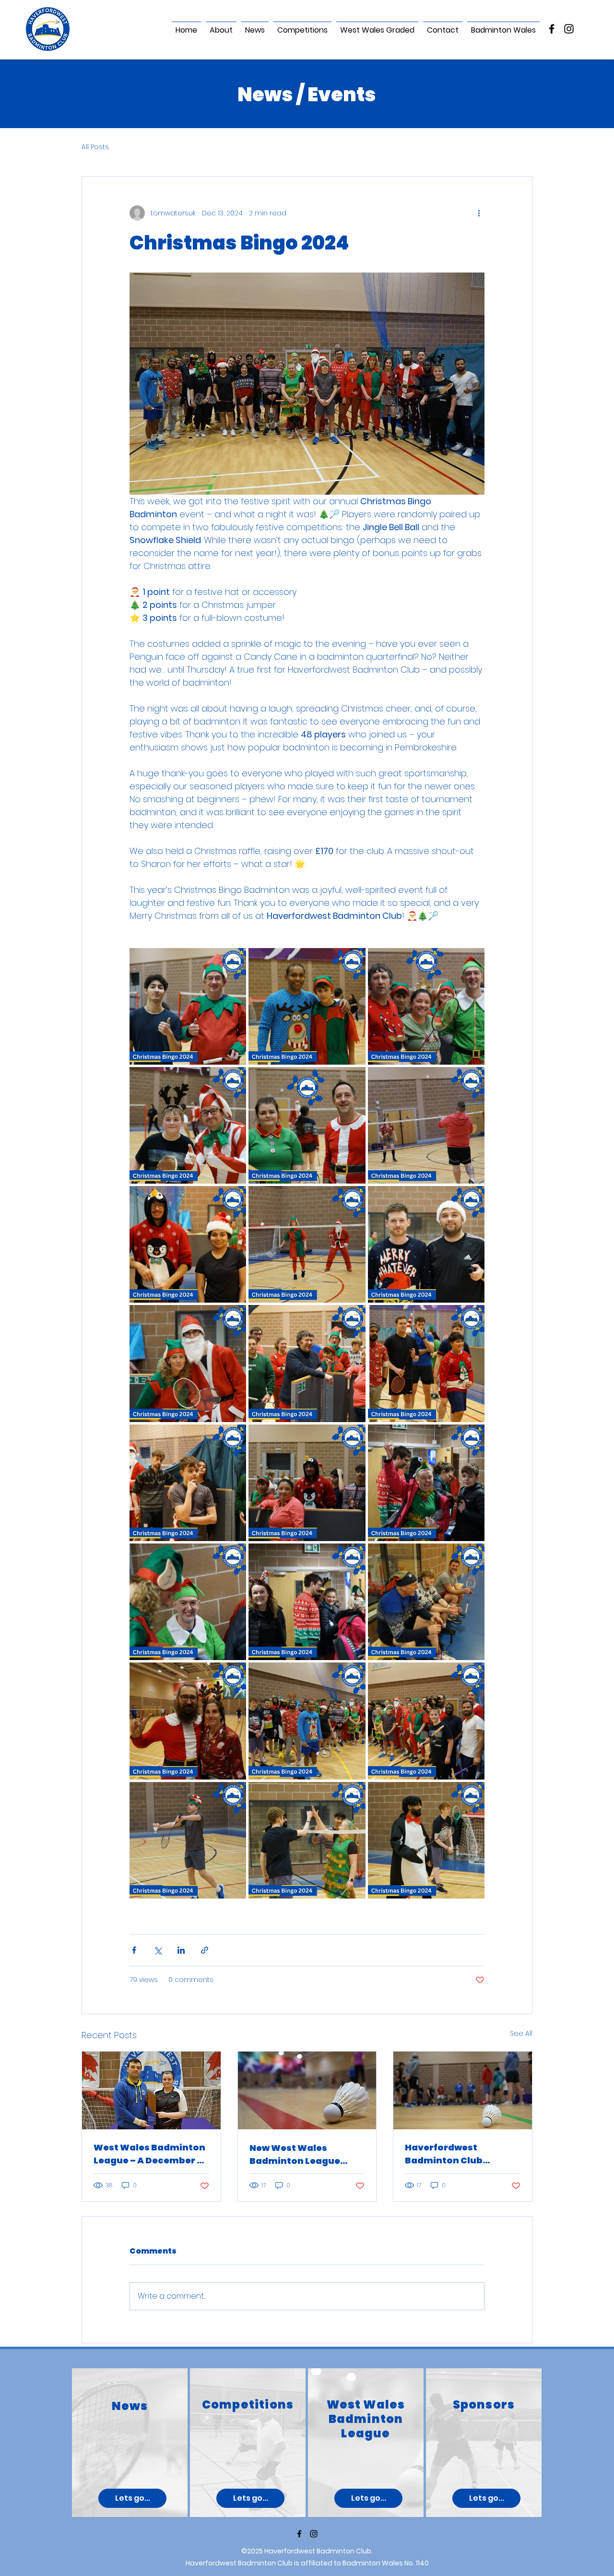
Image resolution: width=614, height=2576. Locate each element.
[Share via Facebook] (134, 1950)
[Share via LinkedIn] (181, 1950)
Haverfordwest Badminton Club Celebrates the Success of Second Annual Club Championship (461, 2154)
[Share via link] (205, 1950)
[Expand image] (188, 1006)
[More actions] (479, 213)
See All (521, 2033)
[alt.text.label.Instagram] (569, 29)
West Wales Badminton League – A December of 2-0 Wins (150, 2154)
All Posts (95, 147)
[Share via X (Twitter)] (158, 1950)
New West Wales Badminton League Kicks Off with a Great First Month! (301, 2155)
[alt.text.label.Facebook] (552, 29)
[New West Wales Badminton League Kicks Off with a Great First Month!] (307, 2090)
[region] (130, 2443)
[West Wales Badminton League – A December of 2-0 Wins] (151, 2090)
